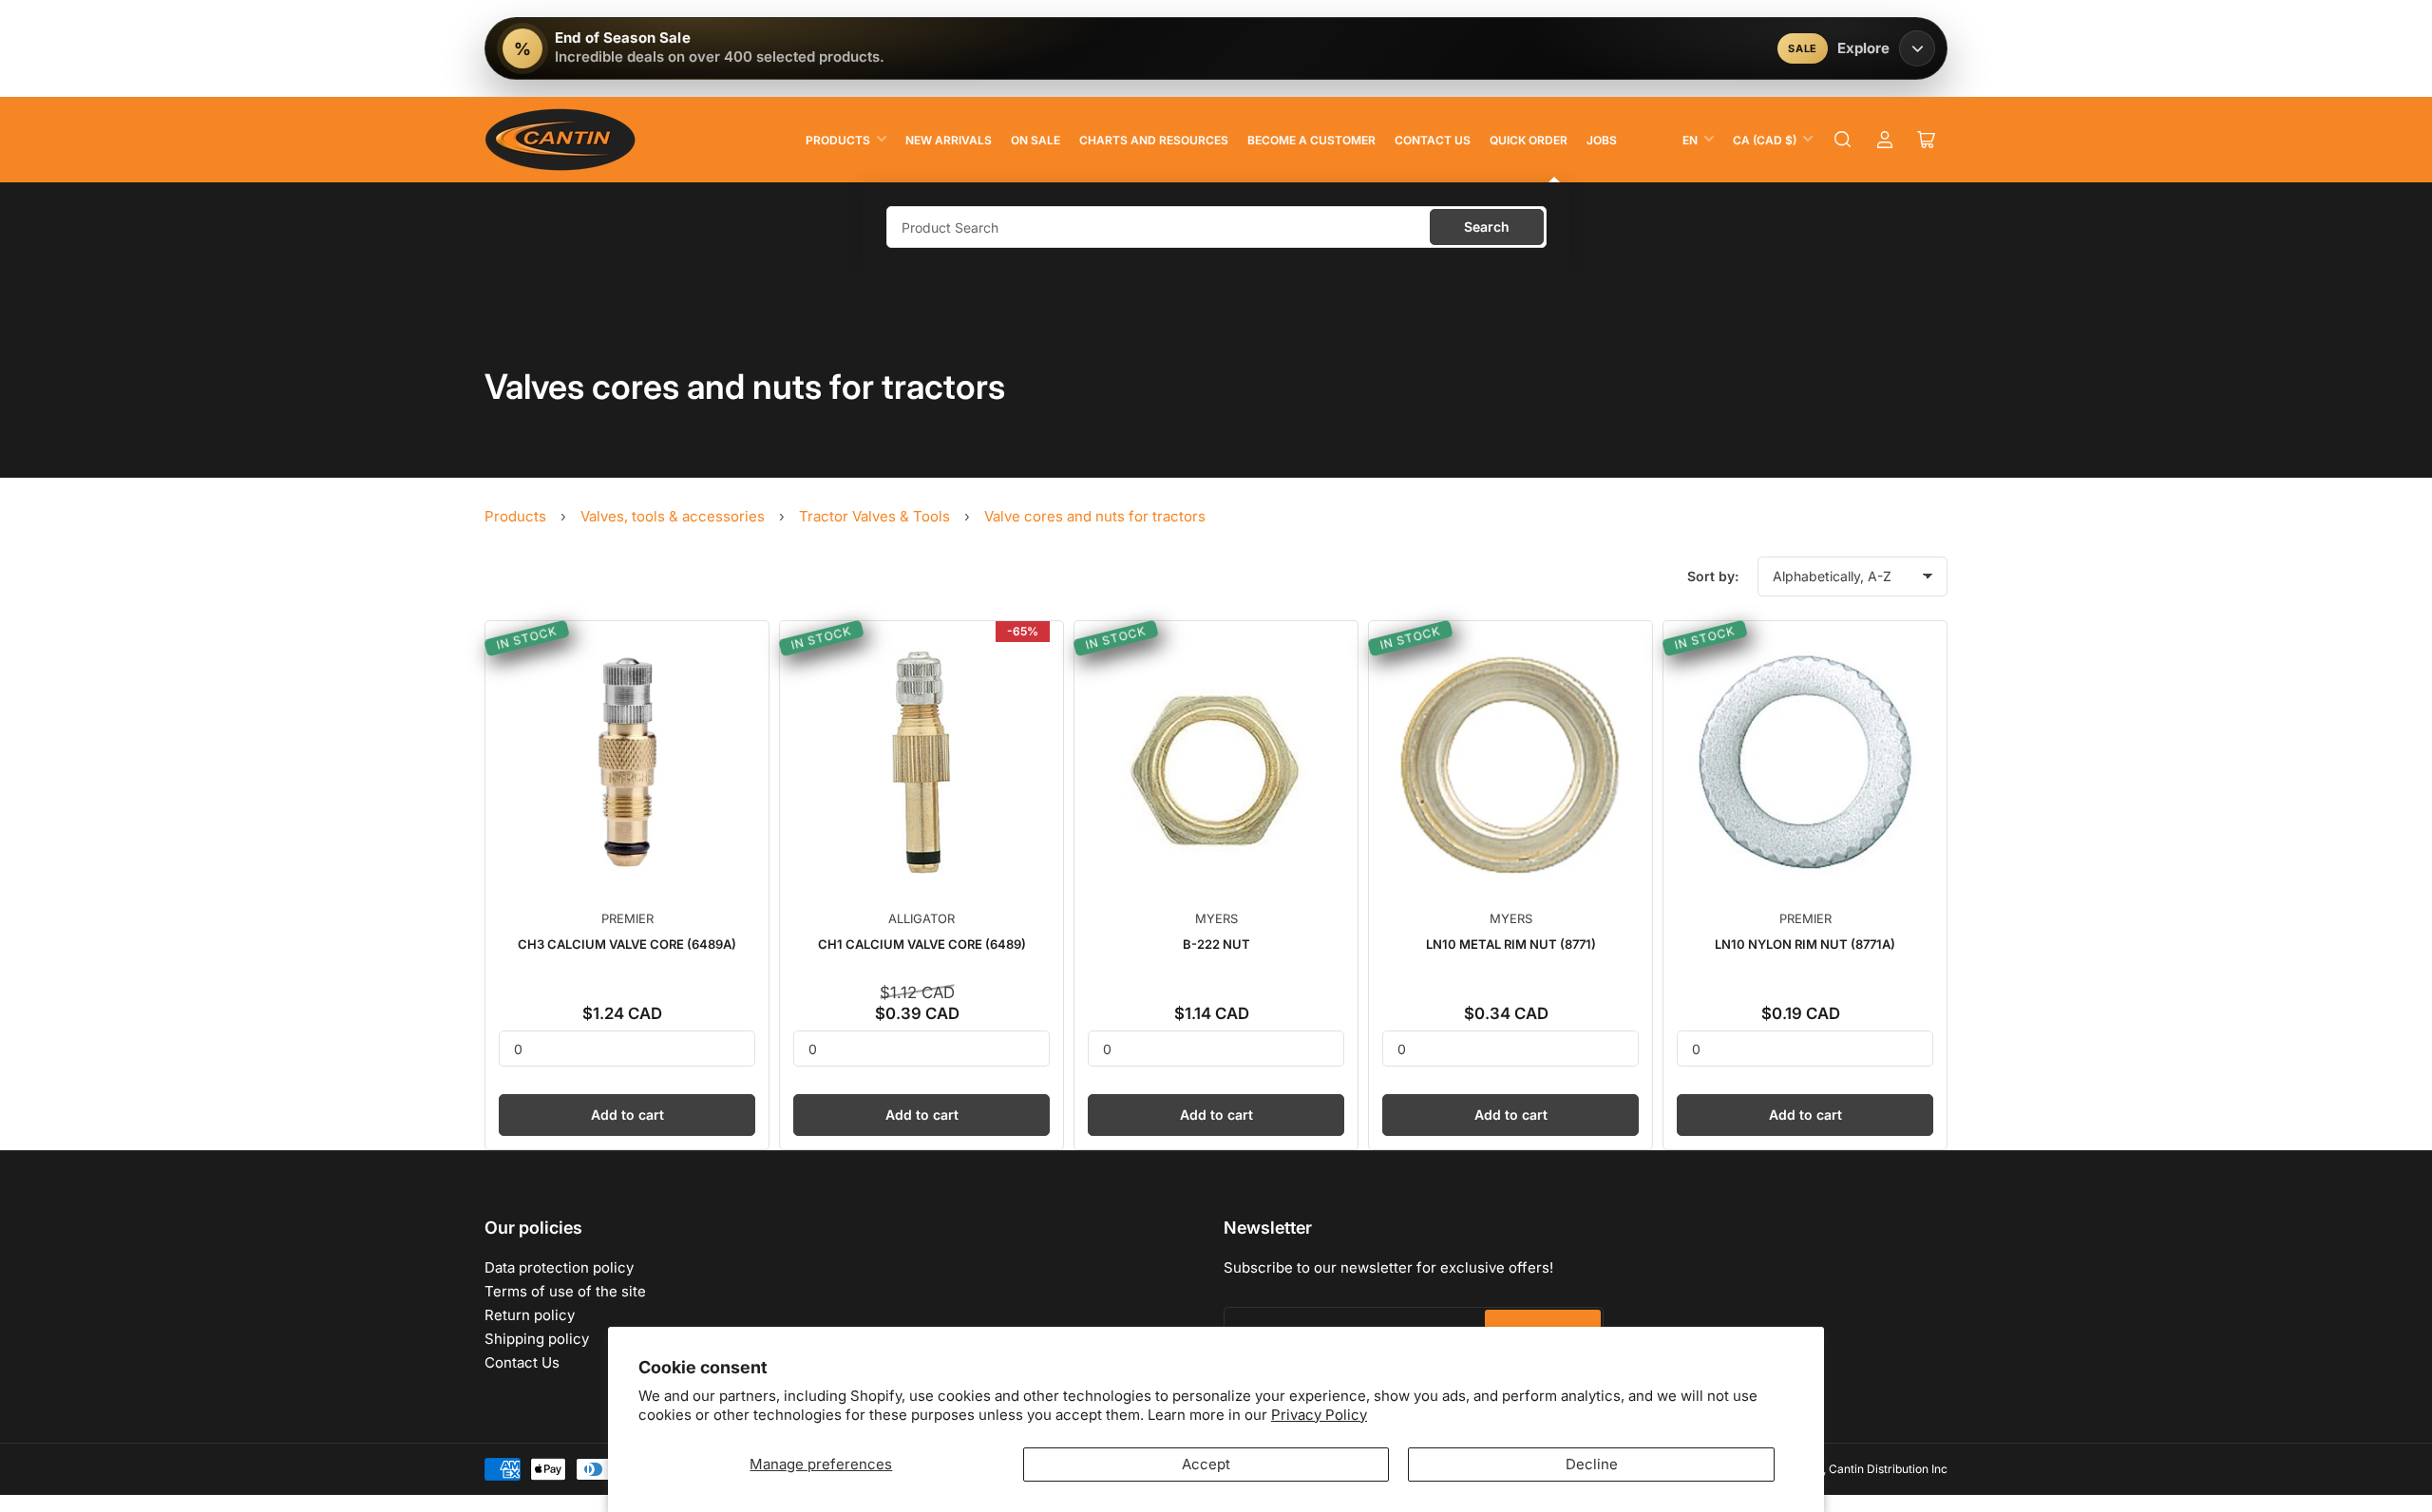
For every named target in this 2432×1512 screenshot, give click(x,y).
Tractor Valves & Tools (874, 516)
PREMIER (627, 918)
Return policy (530, 1315)
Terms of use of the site (565, 1291)
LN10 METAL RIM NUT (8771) (1511, 944)
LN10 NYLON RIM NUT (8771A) (1805, 944)
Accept (1206, 1464)
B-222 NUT (1216, 944)
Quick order (1529, 140)
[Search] (1843, 140)
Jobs (1602, 140)
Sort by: (1713, 576)
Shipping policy (537, 1339)
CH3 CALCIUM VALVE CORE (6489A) (627, 944)
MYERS (1216, 918)
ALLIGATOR (921, 918)
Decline (1592, 1464)
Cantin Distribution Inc (1888, 1469)
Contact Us (1433, 140)
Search (1487, 227)
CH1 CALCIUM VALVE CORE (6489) (922, 944)
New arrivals (949, 140)
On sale (1035, 140)
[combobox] (1216, 227)
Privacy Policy (1319, 1415)
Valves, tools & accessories (673, 516)
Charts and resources (1154, 140)
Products (838, 140)
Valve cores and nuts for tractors (1095, 516)
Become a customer (1311, 140)
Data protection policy (559, 1267)
